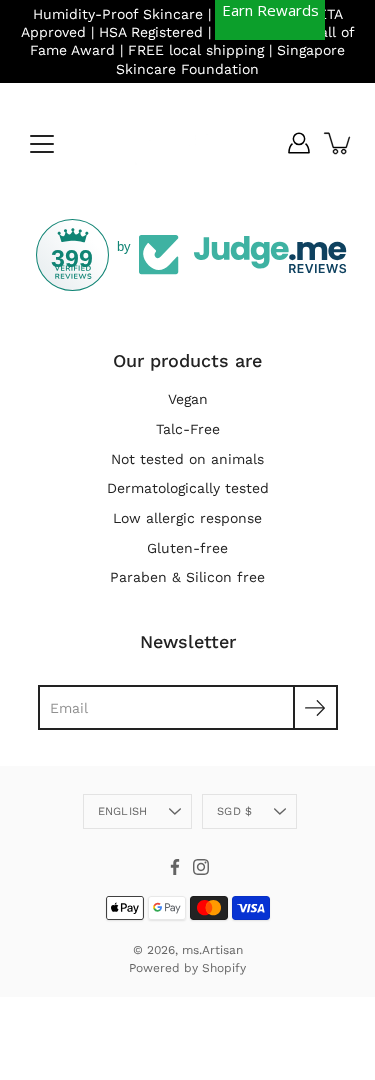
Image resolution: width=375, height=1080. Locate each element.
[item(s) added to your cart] (339, 143)
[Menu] (42, 144)
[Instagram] (201, 867)
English (123, 811)
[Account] (299, 143)
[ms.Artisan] (188, 143)
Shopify (224, 968)
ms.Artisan (212, 950)
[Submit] (315, 707)
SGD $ (234, 811)
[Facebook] (175, 867)
